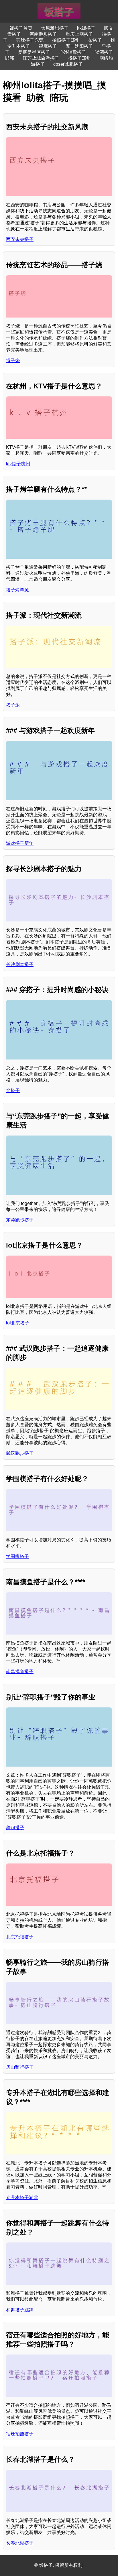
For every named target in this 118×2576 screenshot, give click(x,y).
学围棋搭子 (17, 1556)
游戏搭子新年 (20, 843)
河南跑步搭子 (43, 34)
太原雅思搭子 (55, 28)
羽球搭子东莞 (30, 40)
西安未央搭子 (20, 239)
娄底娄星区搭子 (34, 52)
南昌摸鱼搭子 (20, 1672)
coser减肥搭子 (68, 64)
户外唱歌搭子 (72, 52)
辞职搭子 (15, 1828)
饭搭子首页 (21, 28)
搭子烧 (13, 361)
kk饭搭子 (86, 28)
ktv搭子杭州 (18, 464)
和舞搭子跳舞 (20, 2310)
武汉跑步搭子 (20, 1453)
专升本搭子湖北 (22, 2197)
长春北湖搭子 (20, 2543)
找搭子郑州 (79, 58)
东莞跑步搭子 (20, 1220)
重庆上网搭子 (79, 34)
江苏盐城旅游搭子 (41, 58)
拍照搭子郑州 (66, 40)
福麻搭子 (48, 46)
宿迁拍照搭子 (20, 2434)
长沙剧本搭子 (20, 964)
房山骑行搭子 (20, 2067)
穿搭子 (13, 1091)
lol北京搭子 (18, 1323)
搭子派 (13, 705)
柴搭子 (95, 40)
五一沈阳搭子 (79, 46)
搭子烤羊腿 (17, 590)
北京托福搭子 (20, 1937)
